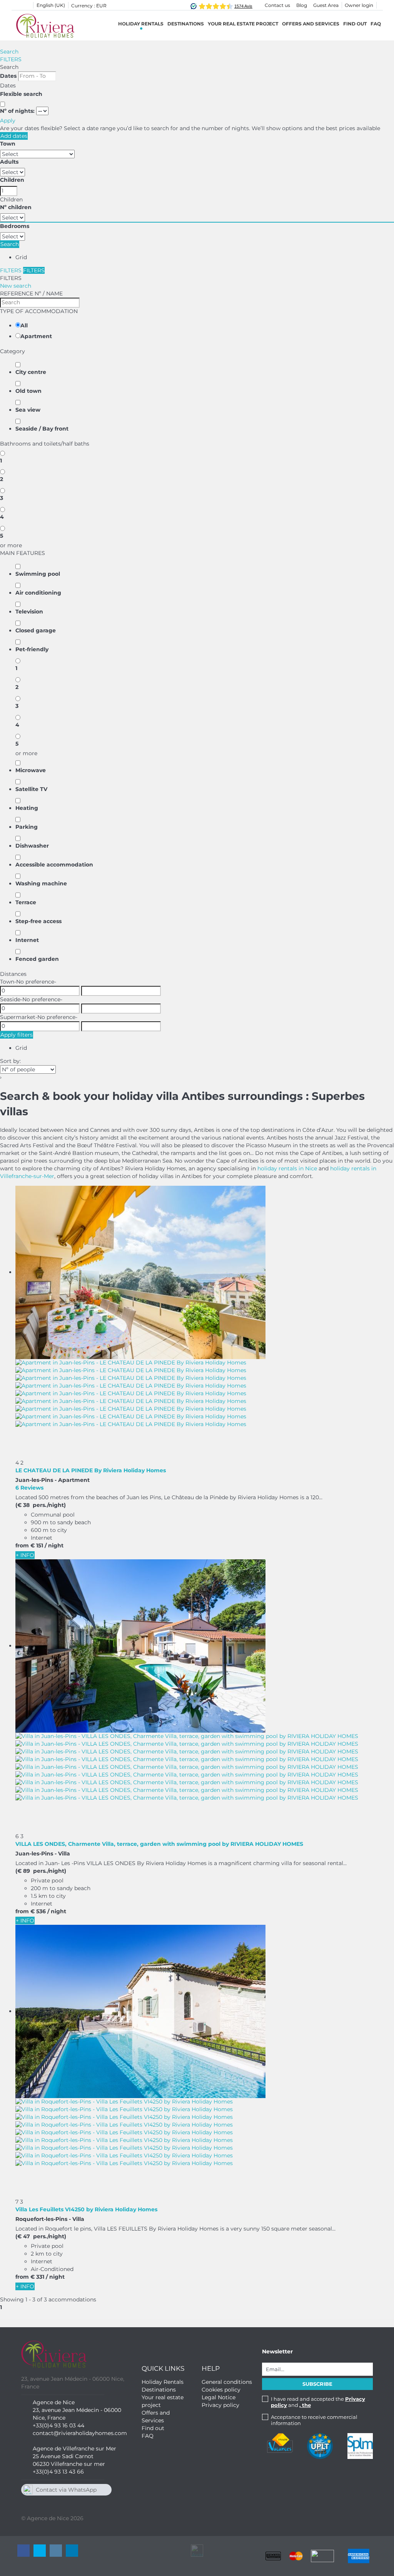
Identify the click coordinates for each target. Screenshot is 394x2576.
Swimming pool (38, 574)
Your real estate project (243, 24)
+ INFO (25, 1555)
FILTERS (11, 59)
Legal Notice (219, 2397)
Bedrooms (15, 226)
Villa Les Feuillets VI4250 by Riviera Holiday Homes (86, 2209)
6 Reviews (29, 1488)
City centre (31, 372)
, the (305, 2405)
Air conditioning (38, 593)
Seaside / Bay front (42, 429)
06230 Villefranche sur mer (69, 2464)
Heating (27, 808)
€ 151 (37, 1545)
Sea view (28, 410)
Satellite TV (31, 789)
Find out (355, 24)
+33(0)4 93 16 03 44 (58, 2425)
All (24, 325)
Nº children (16, 207)
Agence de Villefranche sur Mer (74, 2449)
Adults (9, 162)
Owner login (359, 5)
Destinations (159, 2390)
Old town (28, 391)
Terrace (26, 902)
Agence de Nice (54, 2402)
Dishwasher (32, 846)
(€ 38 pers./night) (41, 1505)
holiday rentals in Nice (287, 1168)
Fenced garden (37, 959)
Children (12, 180)
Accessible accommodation (54, 865)
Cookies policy (221, 2390)
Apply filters (17, 1035)
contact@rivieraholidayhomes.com (80, 2433)
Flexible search (22, 94)
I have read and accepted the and (318, 2402)
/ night (54, 1545)
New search (16, 286)
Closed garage (36, 630)
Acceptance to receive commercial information (314, 2420)
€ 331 (37, 2277)
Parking (27, 827)
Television (29, 612)
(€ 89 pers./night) (41, 1871)
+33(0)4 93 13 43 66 (58, 2472)
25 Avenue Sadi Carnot (63, 2456)
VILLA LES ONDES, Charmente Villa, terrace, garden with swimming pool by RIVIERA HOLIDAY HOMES (159, 1844)
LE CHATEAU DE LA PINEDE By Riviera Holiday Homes (91, 1470)
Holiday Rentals (141, 24)
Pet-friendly (32, 649)
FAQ (376, 24)
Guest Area (326, 5)
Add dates (14, 136)
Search (9, 52)
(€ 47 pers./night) (41, 2236)
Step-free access (38, 921)
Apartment (36, 336)
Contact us (277, 5)
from (22, 1545)
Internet (27, 940)
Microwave (31, 770)
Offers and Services (311, 24)
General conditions (227, 2382)
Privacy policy (220, 2405)
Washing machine (41, 883)
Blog (302, 5)
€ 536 (38, 1911)
